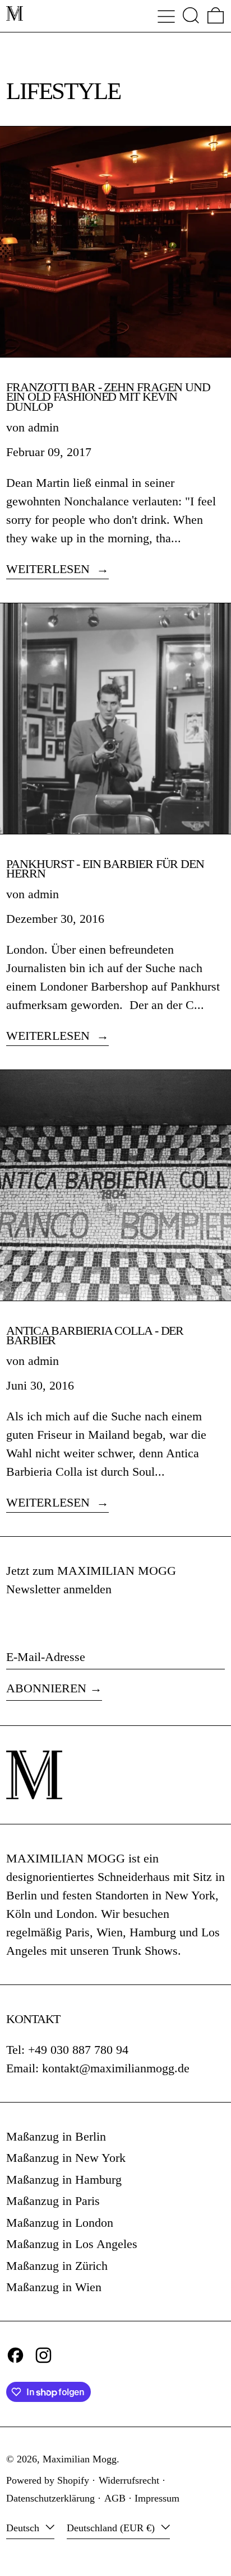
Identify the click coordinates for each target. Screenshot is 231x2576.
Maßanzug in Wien (54, 2287)
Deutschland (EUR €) (112, 2528)
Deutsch (24, 2528)
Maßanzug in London (60, 2223)
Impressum (157, 2498)
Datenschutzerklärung (50, 2498)
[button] (191, 15)
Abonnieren (46, 1688)
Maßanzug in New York (66, 2158)
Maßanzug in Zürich (57, 2266)
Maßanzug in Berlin (56, 2136)
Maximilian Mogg (80, 2459)
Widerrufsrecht (129, 2480)
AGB (115, 2498)
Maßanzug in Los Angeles (72, 2244)
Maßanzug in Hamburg (64, 2179)
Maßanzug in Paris (53, 2201)
